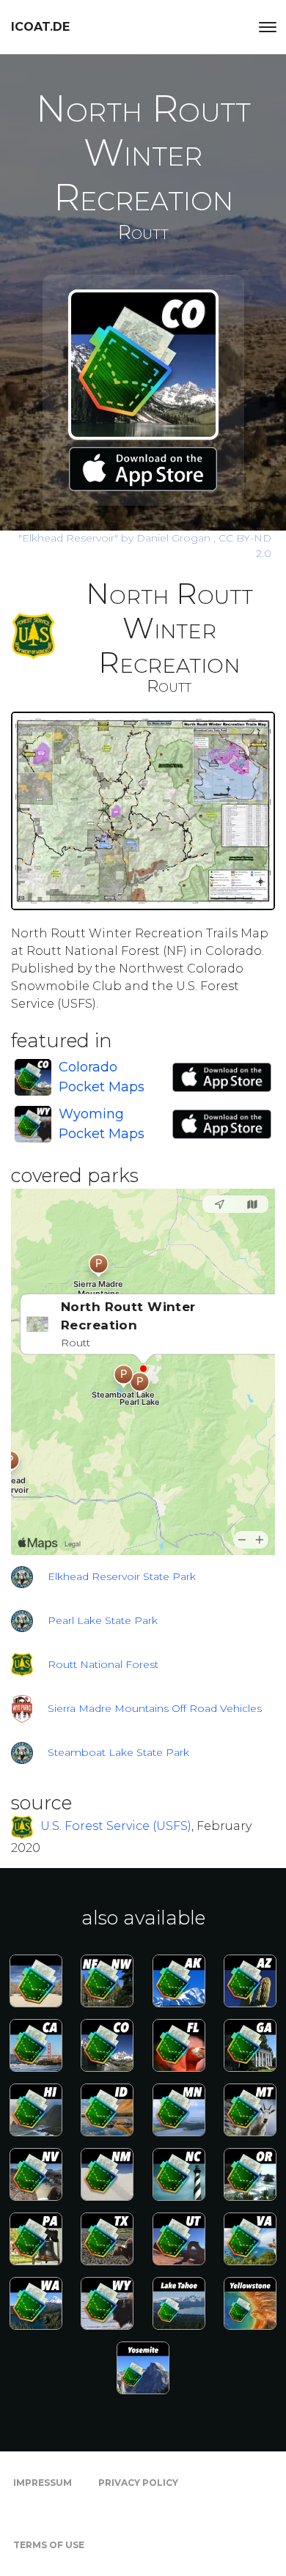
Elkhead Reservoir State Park (122, 1576)
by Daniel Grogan (116, 538)
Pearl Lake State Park (103, 1620)
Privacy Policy (138, 2483)
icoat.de (40, 27)
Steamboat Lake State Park (118, 1752)
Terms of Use (49, 2545)
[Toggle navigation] (268, 27)
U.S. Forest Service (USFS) (116, 1827)
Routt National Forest (103, 1664)
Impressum (43, 2483)
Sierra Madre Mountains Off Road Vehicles (155, 1708)
